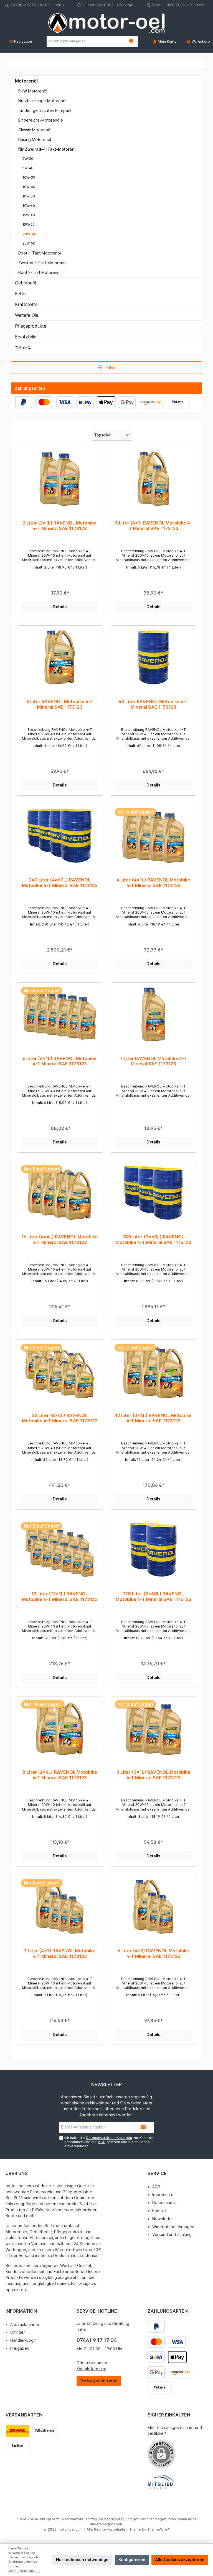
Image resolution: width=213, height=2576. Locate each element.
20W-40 (29, 234)
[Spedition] (18, 2446)
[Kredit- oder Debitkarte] (54, 402)
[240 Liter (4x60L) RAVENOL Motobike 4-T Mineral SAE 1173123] (59, 836)
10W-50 (29, 196)
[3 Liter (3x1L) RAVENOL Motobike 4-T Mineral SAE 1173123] (153, 1728)
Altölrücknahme (25, 2324)
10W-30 (29, 177)
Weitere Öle (27, 315)
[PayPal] (24, 402)
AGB (102, 2142)
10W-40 (29, 187)
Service (157, 2173)
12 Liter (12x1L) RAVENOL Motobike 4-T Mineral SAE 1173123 (60, 1597)
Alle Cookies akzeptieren (180, 2560)
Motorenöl (26, 81)
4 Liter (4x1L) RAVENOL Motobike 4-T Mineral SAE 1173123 (153, 883)
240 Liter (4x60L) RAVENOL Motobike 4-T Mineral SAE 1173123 (60, 883)
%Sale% (23, 348)
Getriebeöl (26, 283)
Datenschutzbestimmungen (109, 2138)
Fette (20, 294)
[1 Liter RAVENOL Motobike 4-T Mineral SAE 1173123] (153, 1014)
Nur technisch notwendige (82, 2560)
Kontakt (159, 2211)
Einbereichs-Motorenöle (41, 120)
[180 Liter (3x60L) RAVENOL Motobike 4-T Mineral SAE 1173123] (153, 1193)
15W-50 (29, 224)
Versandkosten (112, 2519)
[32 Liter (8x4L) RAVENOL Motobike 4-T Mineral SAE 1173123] (59, 1371)
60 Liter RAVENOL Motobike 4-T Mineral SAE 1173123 (153, 704)
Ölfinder (18, 2332)
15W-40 (29, 215)
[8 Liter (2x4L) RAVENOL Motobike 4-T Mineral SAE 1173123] (59, 1728)
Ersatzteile (26, 337)
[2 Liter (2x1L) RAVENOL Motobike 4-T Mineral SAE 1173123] (59, 479)
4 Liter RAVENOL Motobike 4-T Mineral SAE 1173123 (60, 704)
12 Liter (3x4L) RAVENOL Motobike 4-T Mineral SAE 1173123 (153, 1418)
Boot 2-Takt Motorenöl (39, 272)
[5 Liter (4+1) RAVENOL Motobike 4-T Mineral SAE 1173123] (153, 479)
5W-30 (28, 159)
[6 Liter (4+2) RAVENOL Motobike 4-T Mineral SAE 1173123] (153, 1907)
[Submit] (143, 2127)
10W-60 (29, 206)
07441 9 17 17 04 (97, 2340)
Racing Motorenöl (35, 139)
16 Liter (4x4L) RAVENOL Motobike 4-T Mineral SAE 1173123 (60, 1240)
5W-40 (28, 168)
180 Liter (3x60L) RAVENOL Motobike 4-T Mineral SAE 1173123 (154, 1240)
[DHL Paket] (18, 2431)
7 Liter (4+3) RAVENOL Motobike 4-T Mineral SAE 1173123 (60, 1954)
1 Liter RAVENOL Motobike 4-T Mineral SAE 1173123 (154, 1061)
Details (60, 607)
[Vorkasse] (178, 402)
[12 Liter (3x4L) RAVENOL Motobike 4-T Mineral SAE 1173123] (153, 1371)
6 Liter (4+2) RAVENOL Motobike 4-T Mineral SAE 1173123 (153, 1954)
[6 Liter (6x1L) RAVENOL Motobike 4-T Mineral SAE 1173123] (59, 1014)
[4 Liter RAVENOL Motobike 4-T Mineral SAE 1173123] (59, 657)
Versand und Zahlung (172, 2234)
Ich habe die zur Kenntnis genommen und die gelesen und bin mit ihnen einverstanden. (109, 2142)
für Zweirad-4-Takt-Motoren (46, 149)
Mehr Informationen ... (24, 2571)
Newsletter (163, 2219)
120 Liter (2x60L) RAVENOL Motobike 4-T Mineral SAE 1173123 (154, 1597)
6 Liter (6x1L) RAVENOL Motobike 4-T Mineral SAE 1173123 (60, 1061)
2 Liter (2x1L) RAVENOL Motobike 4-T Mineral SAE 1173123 (60, 526)
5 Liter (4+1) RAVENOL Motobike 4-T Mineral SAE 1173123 (153, 526)
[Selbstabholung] (45, 2431)
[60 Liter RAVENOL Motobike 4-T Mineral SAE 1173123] (153, 657)
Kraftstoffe (26, 304)
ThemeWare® (159, 2529)
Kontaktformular (91, 2369)
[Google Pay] (127, 402)
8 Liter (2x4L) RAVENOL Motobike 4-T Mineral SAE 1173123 (60, 1775)
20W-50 (29, 243)
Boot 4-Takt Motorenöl (40, 253)
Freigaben (20, 2348)
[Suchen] (132, 42)
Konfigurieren (132, 2560)
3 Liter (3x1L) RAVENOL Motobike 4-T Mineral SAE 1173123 (153, 1775)
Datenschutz (164, 2203)
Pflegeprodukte (31, 326)
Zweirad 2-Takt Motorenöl (42, 263)
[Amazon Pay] (151, 402)
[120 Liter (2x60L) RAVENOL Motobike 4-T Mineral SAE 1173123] (153, 1550)
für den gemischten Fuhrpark (45, 110)
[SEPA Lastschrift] (85, 402)
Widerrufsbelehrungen (173, 2227)
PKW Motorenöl (33, 91)
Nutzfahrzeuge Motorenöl (42, 101)
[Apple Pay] (106, 402)
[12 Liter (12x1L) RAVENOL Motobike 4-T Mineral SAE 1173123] (59, 1550)
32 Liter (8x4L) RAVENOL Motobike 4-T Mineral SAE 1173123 (60, 1418)
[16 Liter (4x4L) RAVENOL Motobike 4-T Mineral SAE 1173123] (59, 1193)
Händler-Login (23, 2340)
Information (21, 2311)
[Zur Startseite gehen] (106, 23)
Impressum (163, 2195)
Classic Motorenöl (35, 130)
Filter (110, 367)
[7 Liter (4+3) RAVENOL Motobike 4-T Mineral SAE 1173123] (59, 1907)
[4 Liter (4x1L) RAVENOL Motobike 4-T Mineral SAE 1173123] (153, 836)
